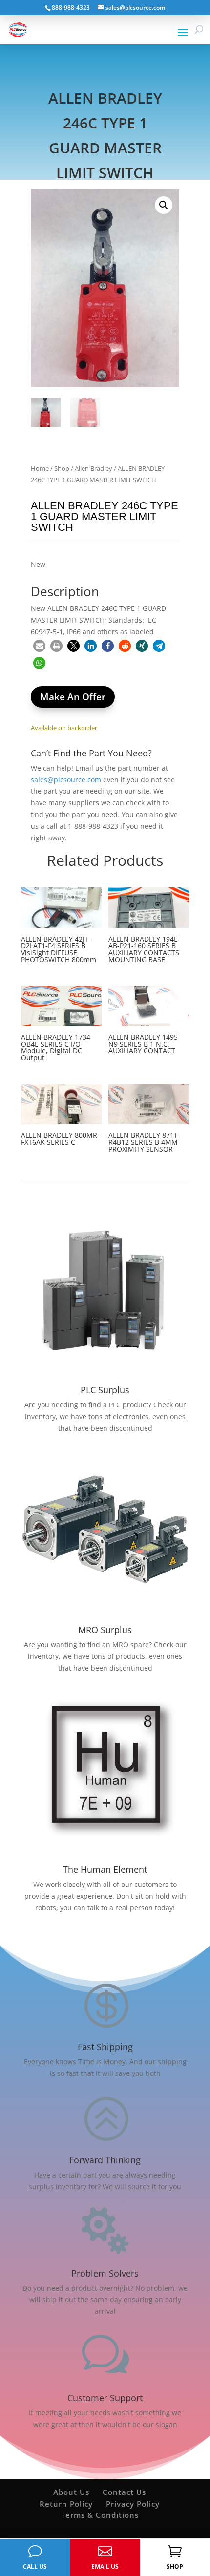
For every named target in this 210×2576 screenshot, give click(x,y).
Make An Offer (73, 697)
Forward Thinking (105, 2160)
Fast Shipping (105, 2047)
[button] (164, 205)
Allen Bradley (94, 468)
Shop (62, 468)
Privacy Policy (133, 2504)
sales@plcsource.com (66, 780)
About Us (71, 2492)
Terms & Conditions (100, 2515)
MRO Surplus (105, 1630)
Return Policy (66, 2504)
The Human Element (105, 1869)
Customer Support (105, 2398)
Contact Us (124, 2492)
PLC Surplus (105, 1390)
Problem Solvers (105, 2273)
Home (40, 468)
